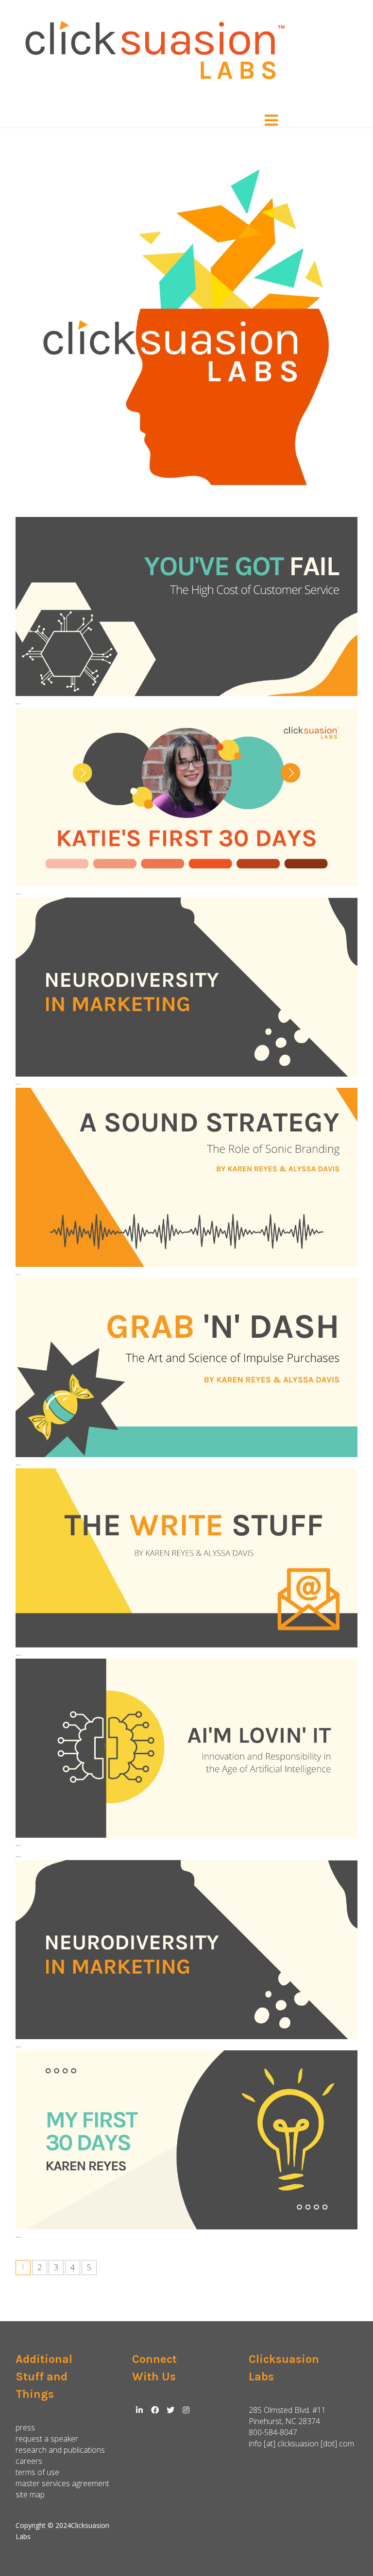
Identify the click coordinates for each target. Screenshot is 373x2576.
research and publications (60, 2450)
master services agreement (62, 2483)
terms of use (37, 2472)
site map (30, 2494)
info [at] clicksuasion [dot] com (301, 2443)
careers (29, 2461)
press (25, 2427)
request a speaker (47, 2439)
